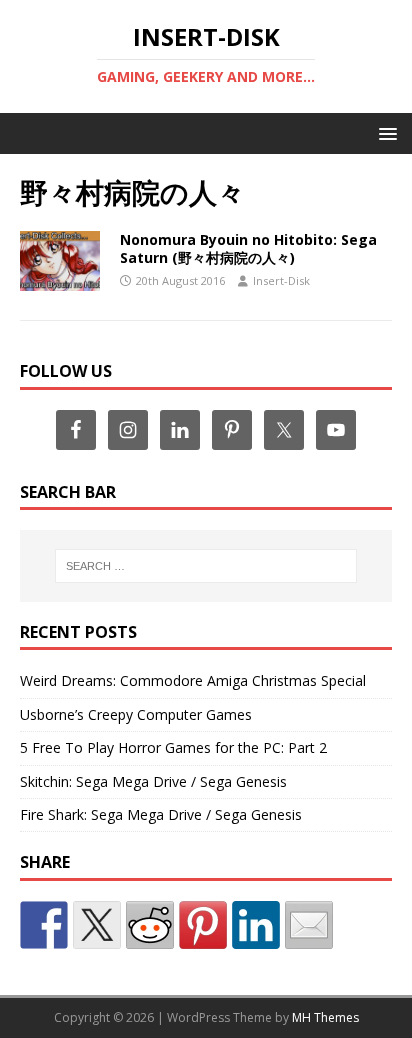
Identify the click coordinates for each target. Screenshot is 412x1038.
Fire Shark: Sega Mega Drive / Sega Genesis (161, 814)
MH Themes (325, 1017)
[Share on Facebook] (44, 925)
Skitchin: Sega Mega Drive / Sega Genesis (153, 781)
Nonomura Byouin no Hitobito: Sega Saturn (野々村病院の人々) (248, 248)
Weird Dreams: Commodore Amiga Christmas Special (193, 680)
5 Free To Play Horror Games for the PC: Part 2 (173, 747)
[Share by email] (309, 925)
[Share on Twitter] (97, 925)
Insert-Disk (281, 280)
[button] (384, 132)
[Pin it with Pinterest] (203, 925)
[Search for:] (206, 566)
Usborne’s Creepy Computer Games (136, 714)
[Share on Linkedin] (256, 925)
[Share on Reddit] (150, 925)
